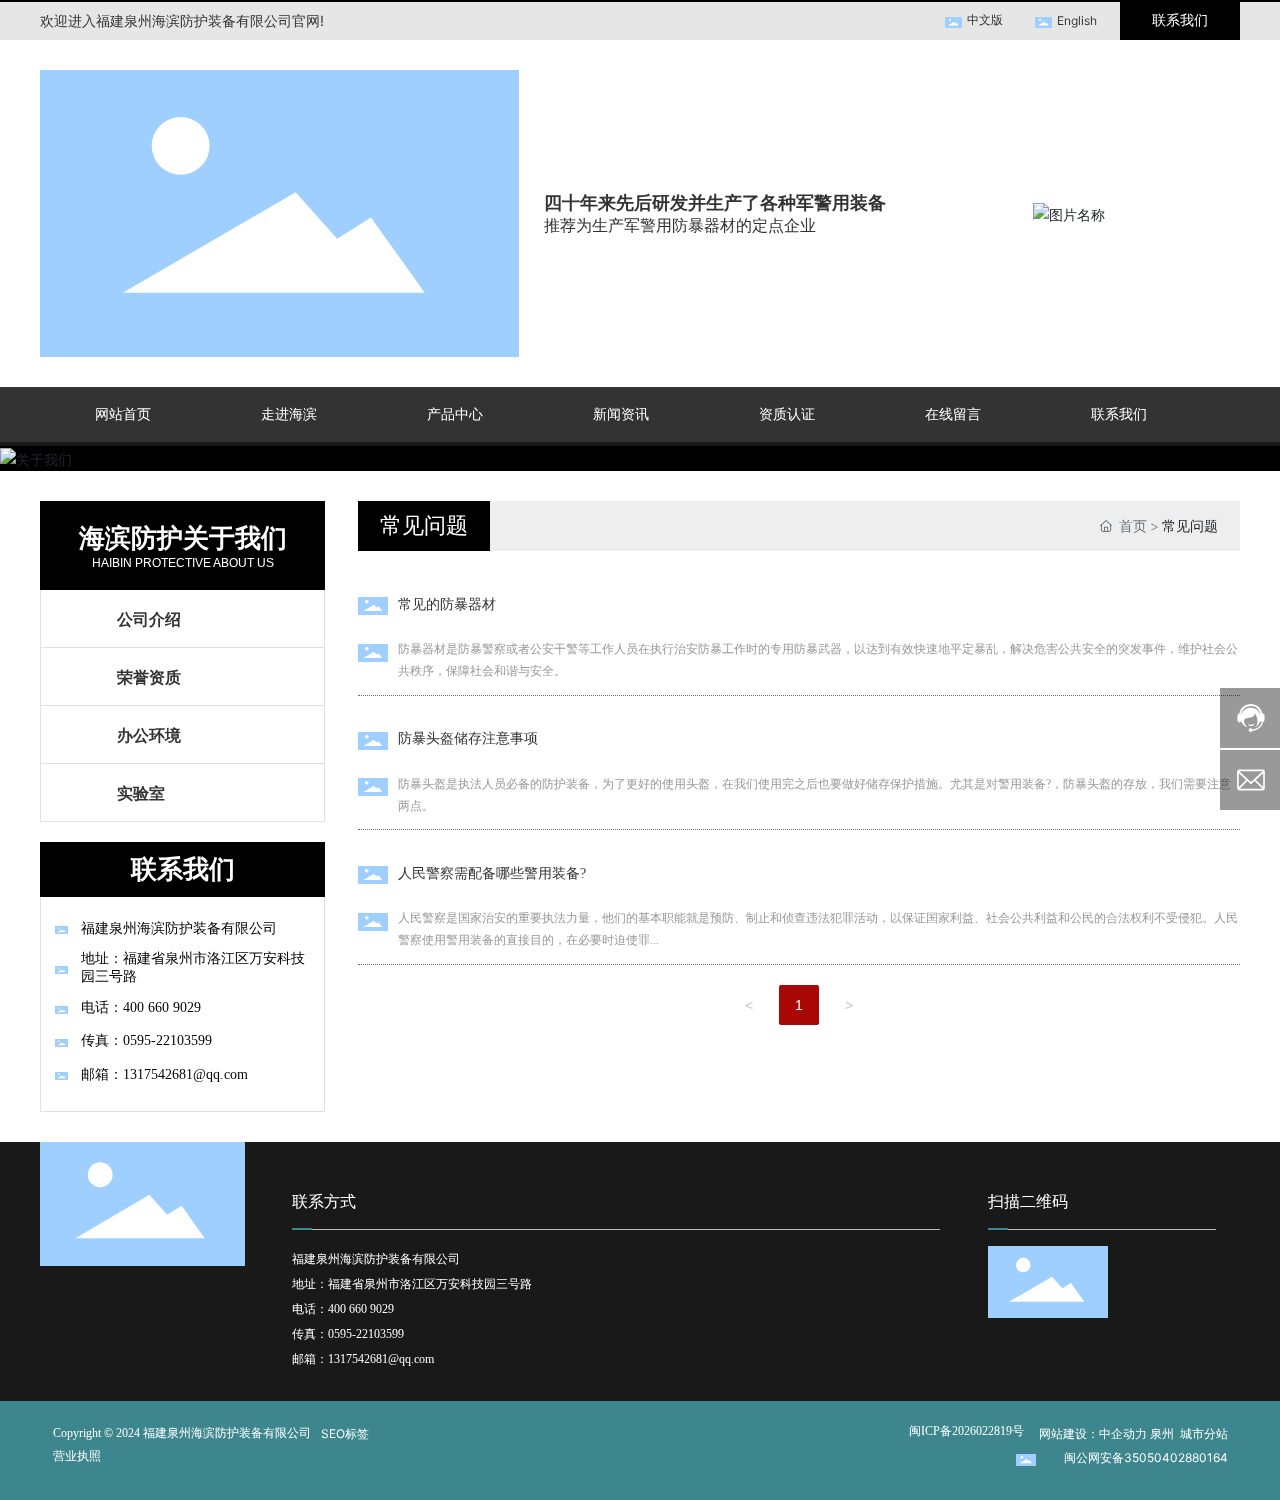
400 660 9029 (362, 1309)
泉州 (1162, 1433)
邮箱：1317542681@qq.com (164, 1074)
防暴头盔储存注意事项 (468, 738)
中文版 (985, 19)
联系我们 (1180, 20)
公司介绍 (149, 619)
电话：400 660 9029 (141, 1007)
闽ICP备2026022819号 (966, 1431)
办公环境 (149, 735)
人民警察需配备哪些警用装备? (492, 873)
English (1077, 20)
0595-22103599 (366, 1334)
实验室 (141, 793)
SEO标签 (345, 1433)
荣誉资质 (149, 677)
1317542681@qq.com (381, 1359)
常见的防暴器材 (447, 604)
